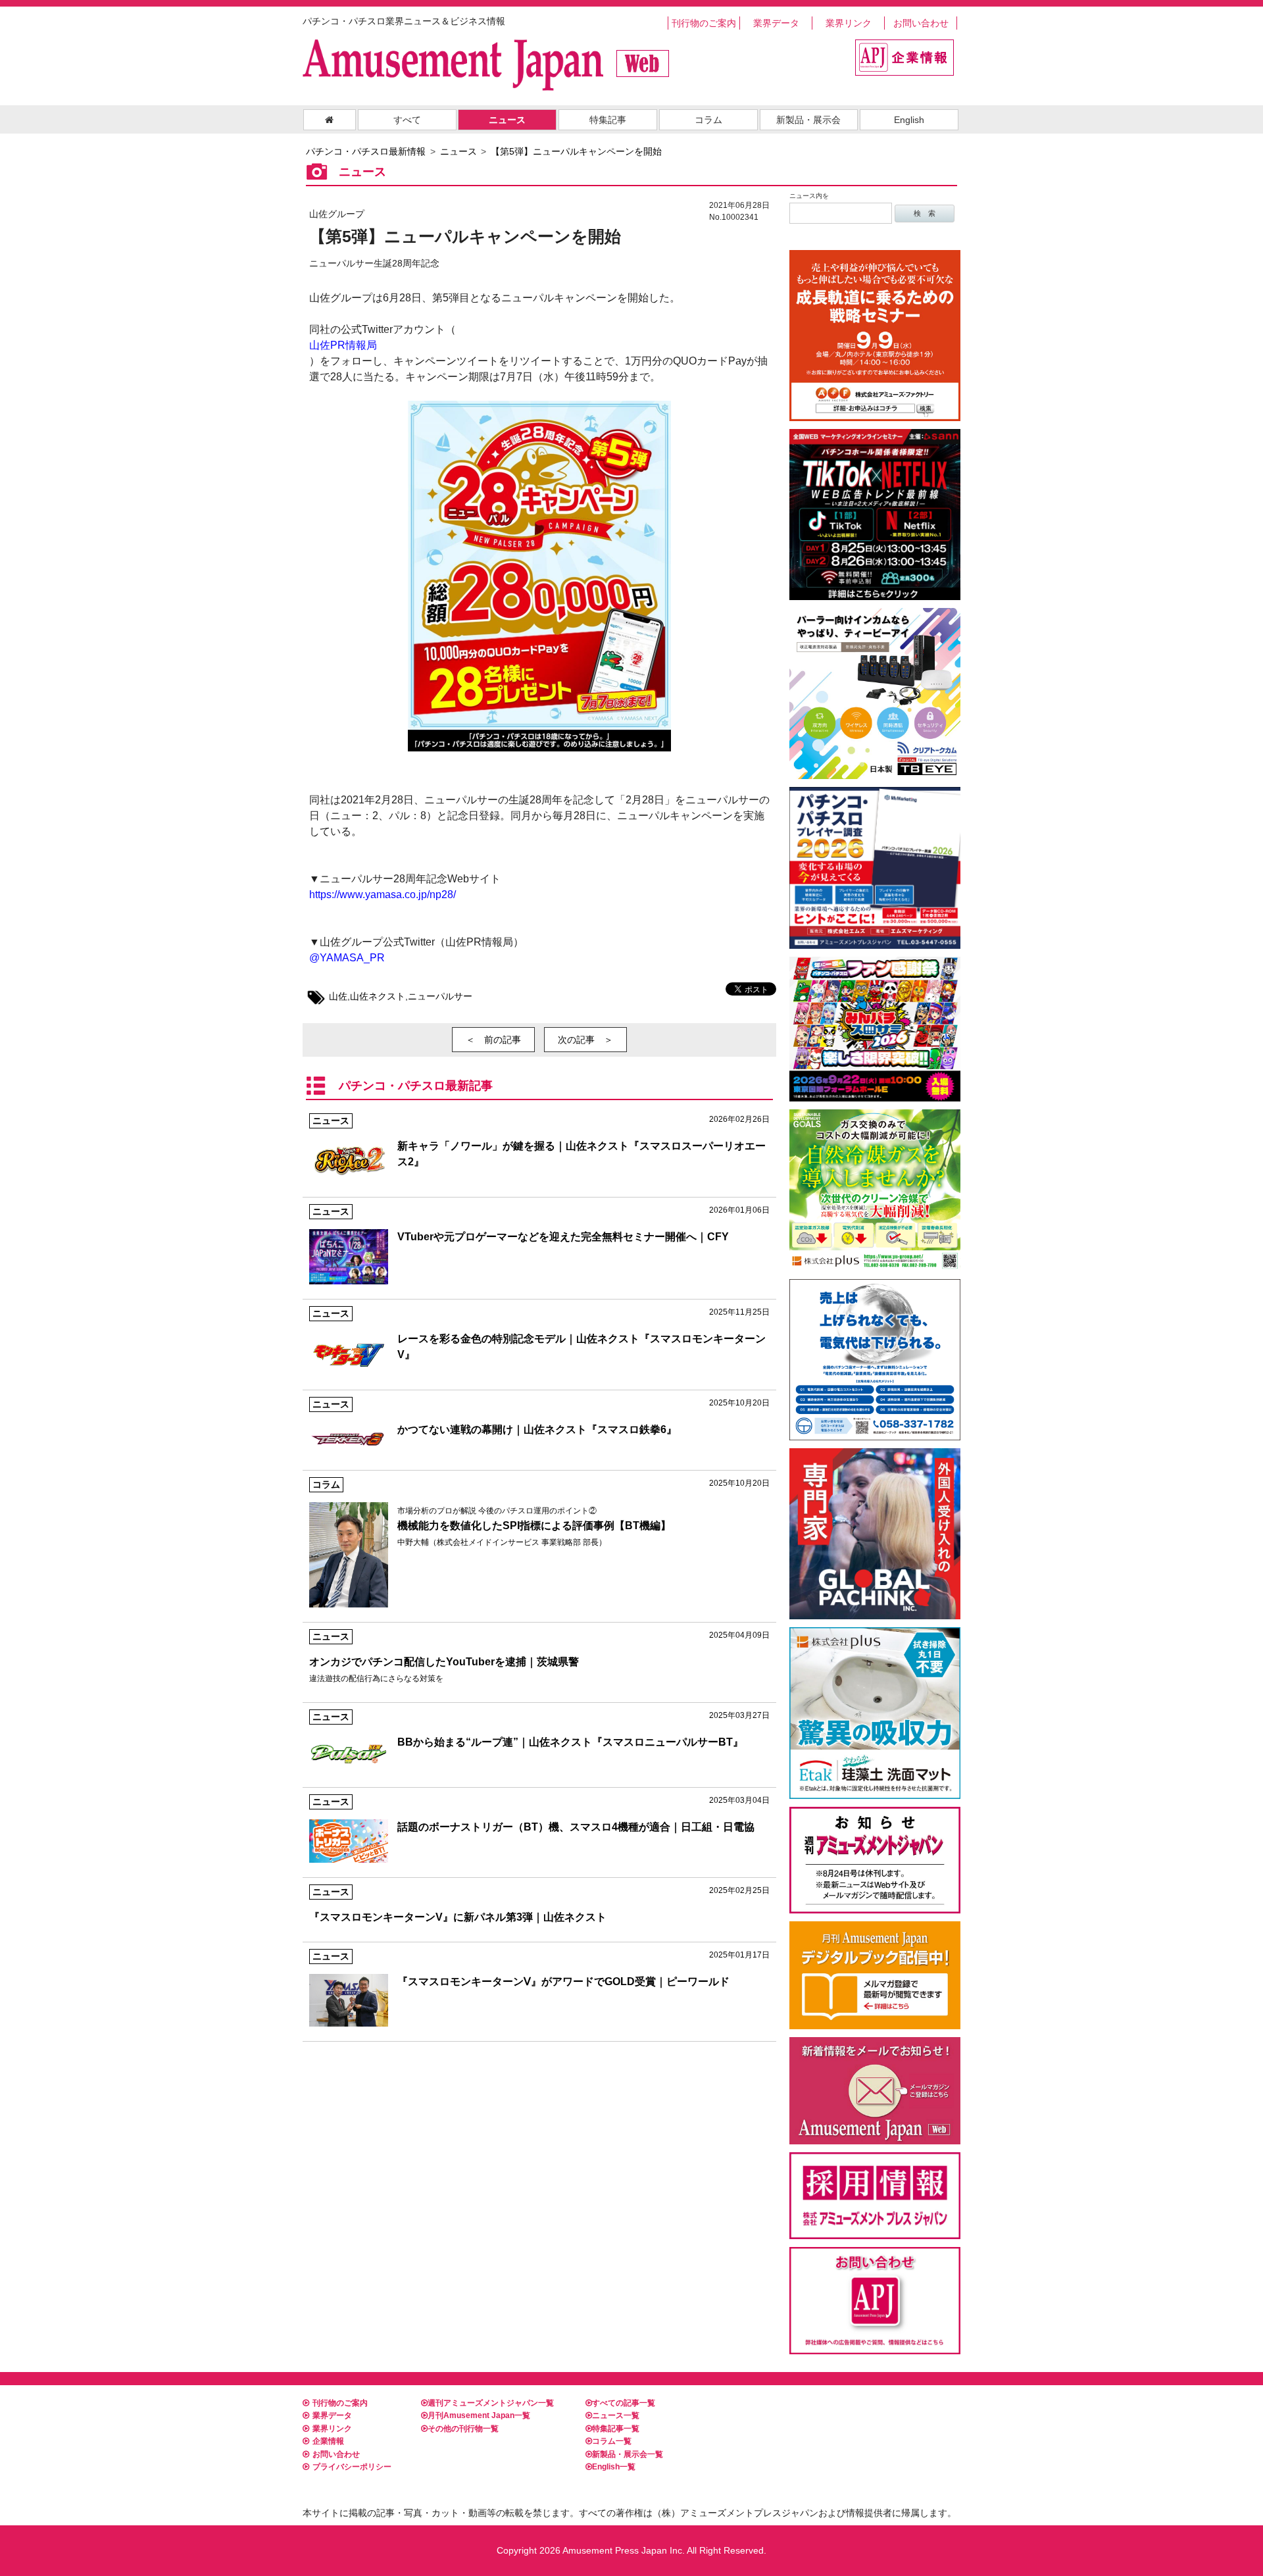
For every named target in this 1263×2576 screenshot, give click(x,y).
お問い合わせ (921, 23)
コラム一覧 (612, 2441)
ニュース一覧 (616, 2415)
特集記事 (608, 120)
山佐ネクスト (378, 996)
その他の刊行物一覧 (463, 2429)
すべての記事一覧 (624, 2403)
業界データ (776, 23)
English (909, 120)
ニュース (507, 120)
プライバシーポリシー (352, 2467)
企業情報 (328, 2441)
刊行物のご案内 (704, 23)
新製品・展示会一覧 (628, 2454)
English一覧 (614, 2467)
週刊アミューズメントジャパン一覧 (491, 2403)
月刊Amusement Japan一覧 (479, 2415)
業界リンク (849, 23)
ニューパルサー (440, 996)
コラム (708, 120)
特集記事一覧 (616, 2429)
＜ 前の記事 (493, 1040)
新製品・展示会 (808, 120)
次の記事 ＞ (585, 1040)
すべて (407, 120)
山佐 (338, 996)
